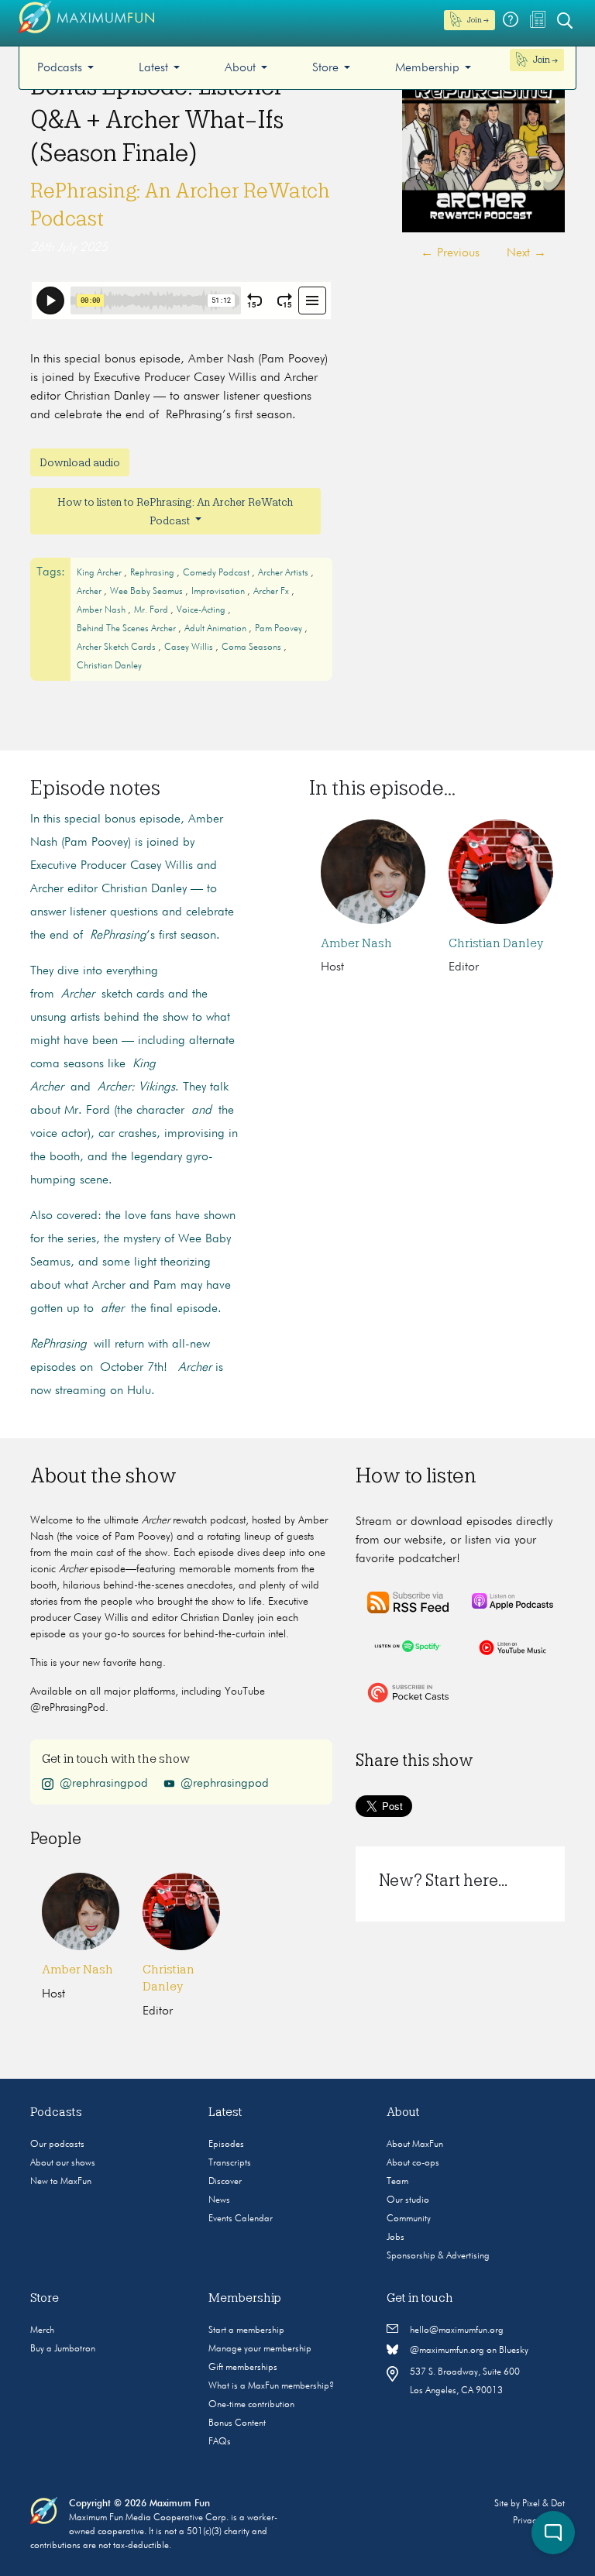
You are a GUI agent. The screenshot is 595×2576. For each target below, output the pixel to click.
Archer (90, 592)
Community (409, 2219)
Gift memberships (243, 2368)
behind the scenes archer (127, 629)
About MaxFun (415, 2145)
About (240, 68)
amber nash (102, 610)
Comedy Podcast (217, 573)
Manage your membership (260, 2349)
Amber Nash (356, 943)
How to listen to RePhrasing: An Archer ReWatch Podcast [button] (175, 511)
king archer (100, 573)
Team (397, 2182)
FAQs (220, 2442)
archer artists (284, 573)
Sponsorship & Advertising (438, 2256)
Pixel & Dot (543, 2504)
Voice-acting (202, 610)
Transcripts (230, 2163)
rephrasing (153, 573)
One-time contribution (251, 2405)
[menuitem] (65, 68)
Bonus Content (237, 2423)
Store (325, 68)
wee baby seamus (148, 592)
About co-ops (413, 2163)
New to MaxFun (61, 2182)
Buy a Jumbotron (63, 2349)
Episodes (226, 2145)
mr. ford (152, 610)
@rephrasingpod (104, 1783)
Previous (450, 253)
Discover (225, 2182)
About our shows (63, 2163)
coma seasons (253, 647)
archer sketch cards (117, 647)
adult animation (217, 629)
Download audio (80, 462)
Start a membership (246, 2330)
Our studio (408, 2200)
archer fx (272, 592)
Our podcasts (57, 2145)
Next (526, 253)
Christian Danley (109, 666)
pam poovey (280, 629)
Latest (153, 68)
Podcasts (60, 68)
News (219, 2200)
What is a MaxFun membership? (271, 2386)
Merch (42, 2330)
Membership (427, 68)
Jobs (396, 2238)
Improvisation (219, 592)
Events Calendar (241, 2219)
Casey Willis (190, 647)
